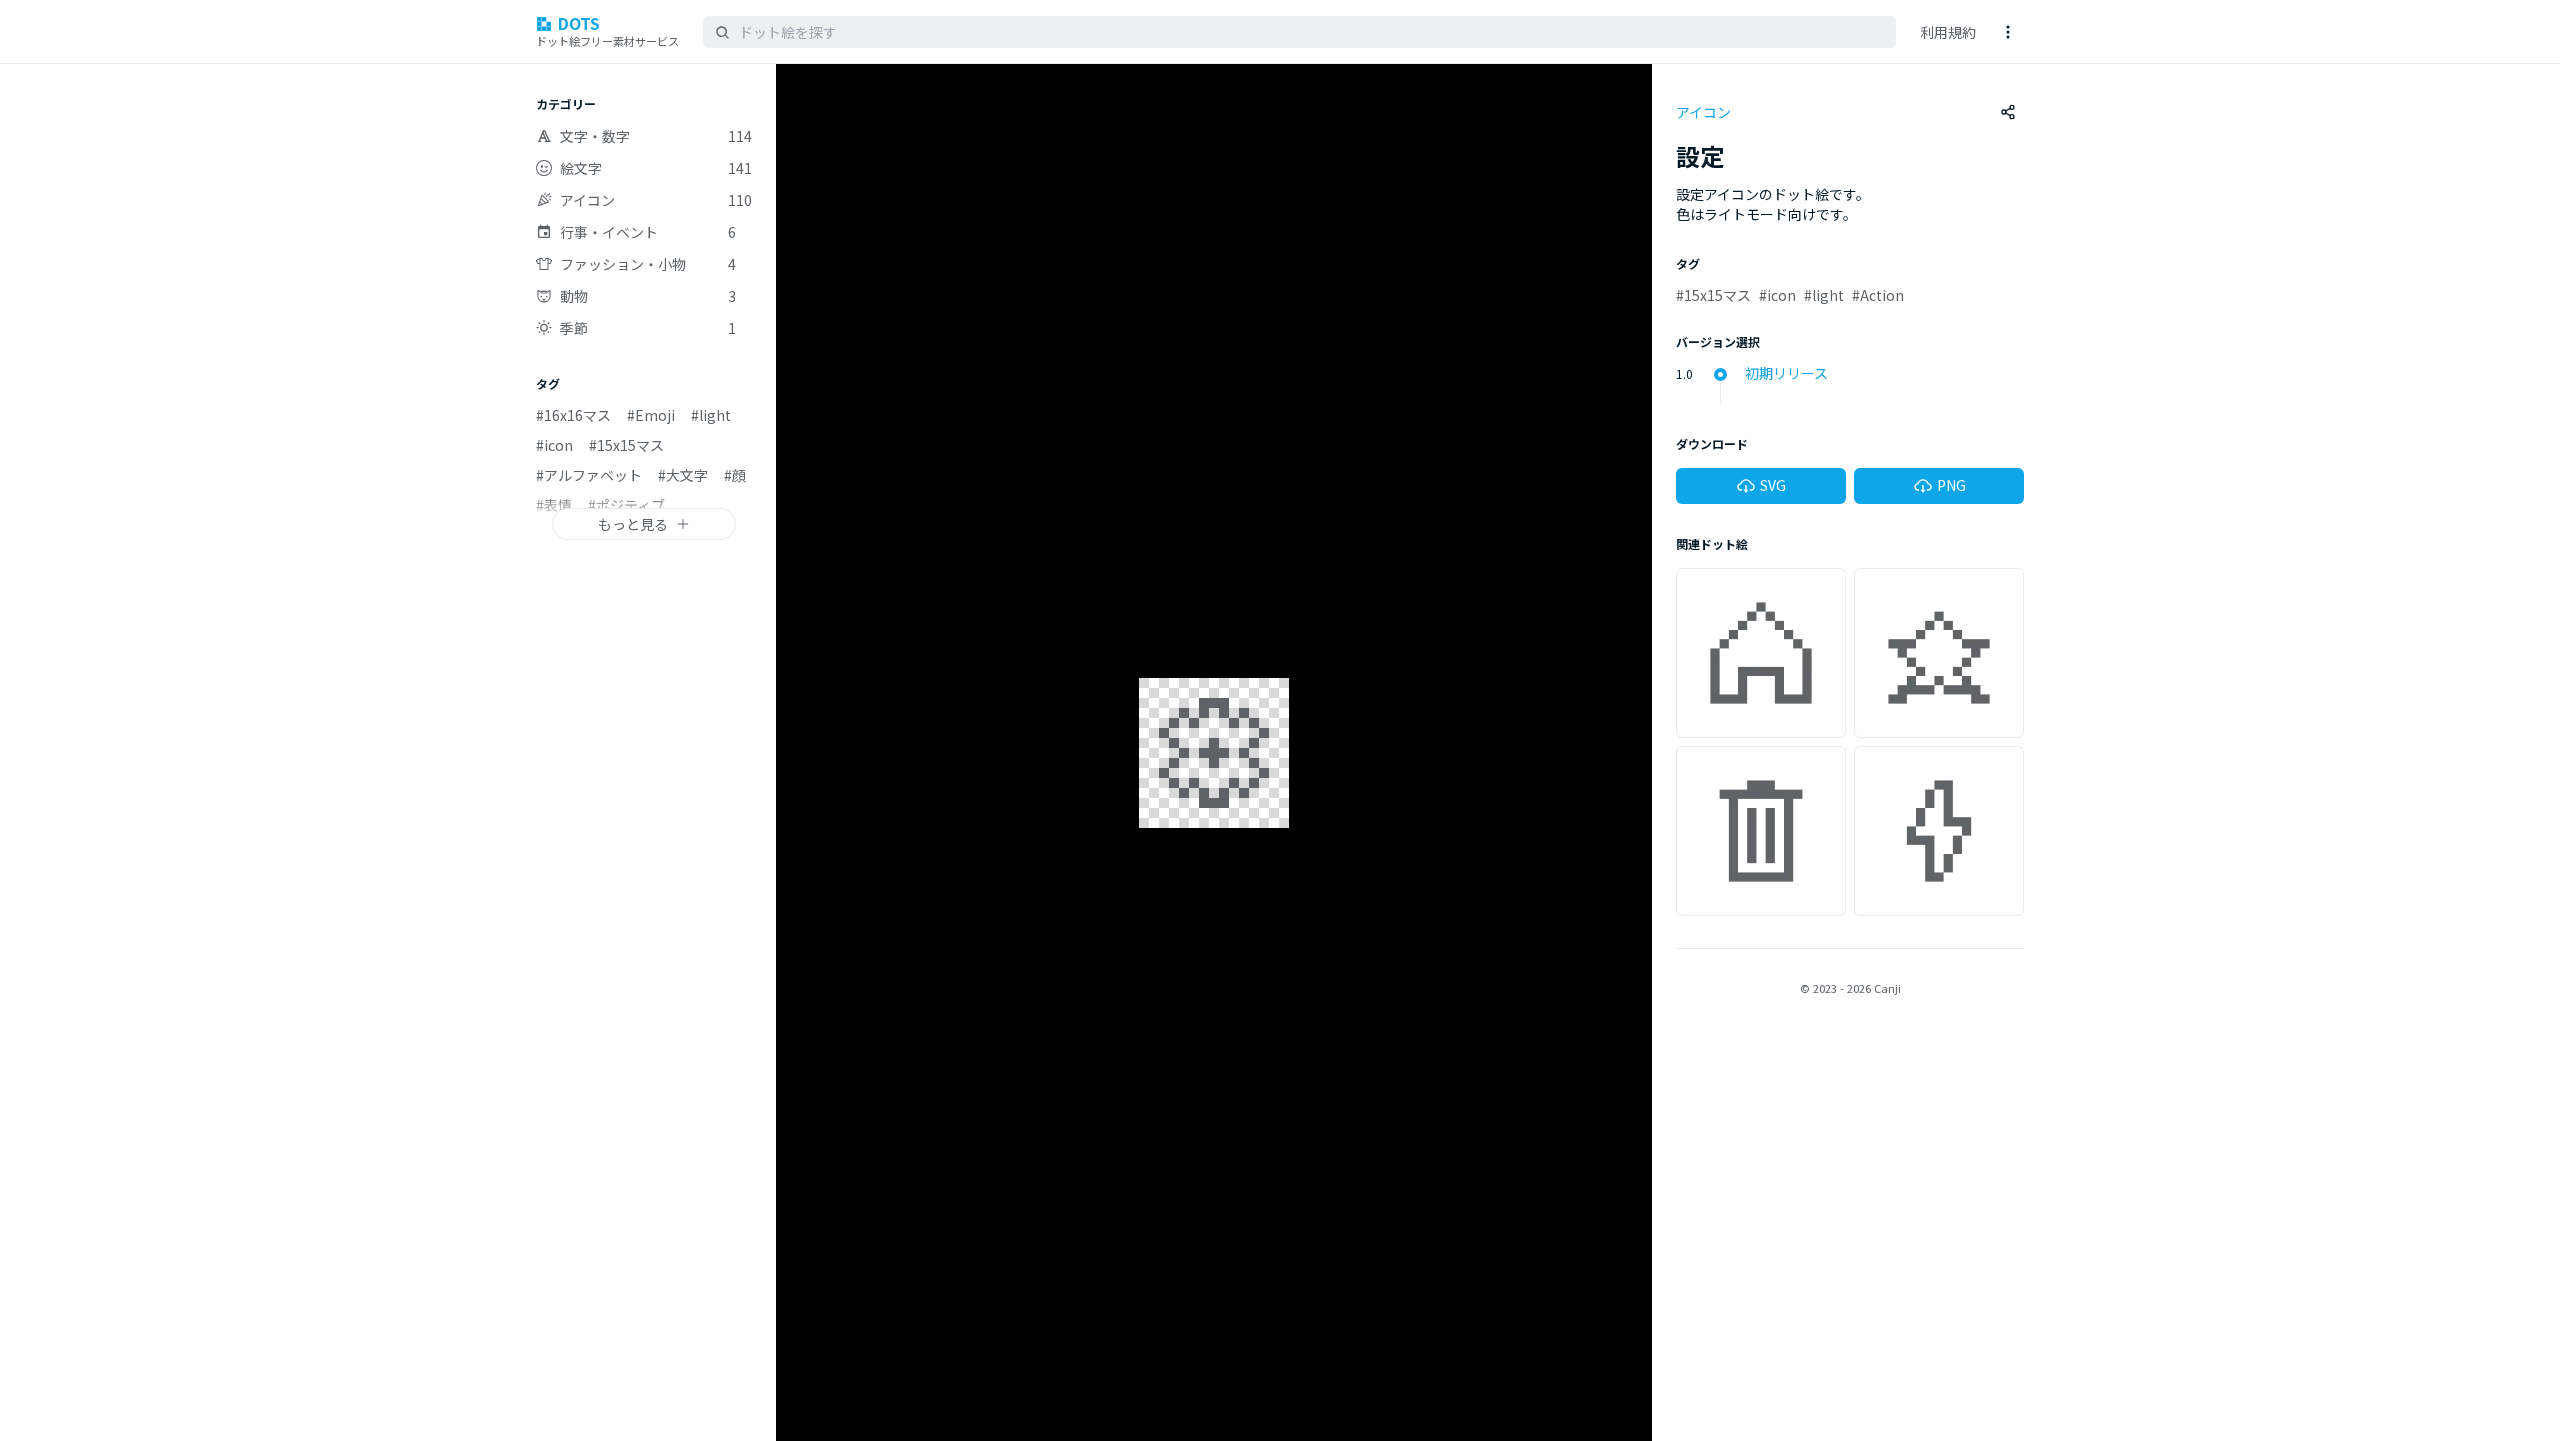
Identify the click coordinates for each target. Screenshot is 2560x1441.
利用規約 (1948, 32)
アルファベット (589, 475)
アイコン (1703, 112)
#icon (1777, 295)
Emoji (651, 415)
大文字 (683, 475)
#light (1824, 295)
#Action (1878, 295)
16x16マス (573, 415)
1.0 (1684, 374)
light (711, 415)
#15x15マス (1713, 295)
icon (554, 445)
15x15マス (626, 445)
